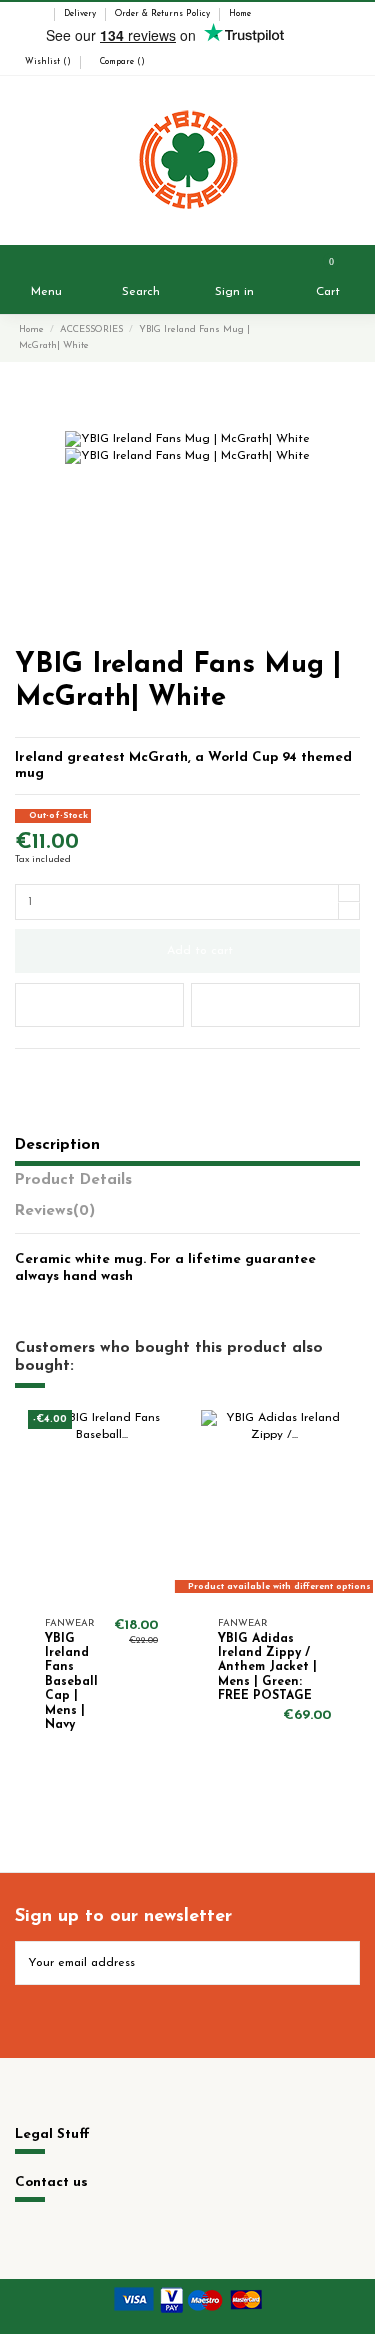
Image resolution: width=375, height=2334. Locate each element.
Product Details (73, 1180)
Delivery (81, 14)
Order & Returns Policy (164, 14)
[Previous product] (332, 340)
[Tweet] (43, 1069)
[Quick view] (162, 1504)
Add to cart (200, 951)
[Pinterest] (63, 1069)
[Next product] (349, 340)
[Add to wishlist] (99, 1005)
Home (240, 14)
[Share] (23, 1069)
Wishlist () (48, 62)
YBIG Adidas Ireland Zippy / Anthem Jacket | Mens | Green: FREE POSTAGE (267, 1668)
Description (57, 1145)
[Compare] (162, 1471)
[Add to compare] (275, 1005)
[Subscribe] (342, 1963)
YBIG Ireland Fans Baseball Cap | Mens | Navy (71, 1682)
